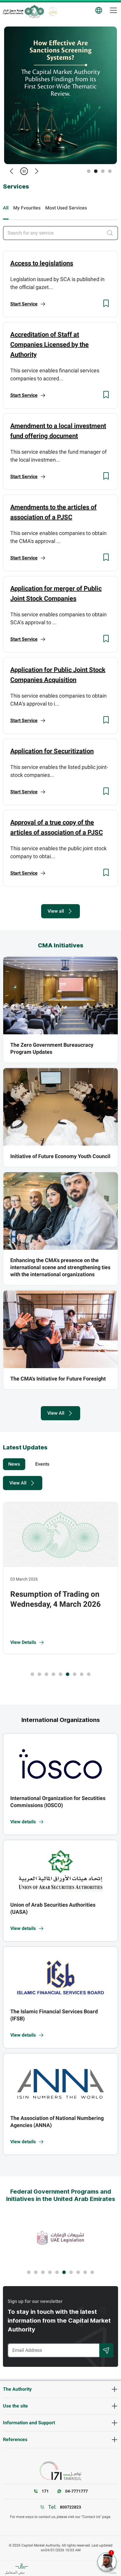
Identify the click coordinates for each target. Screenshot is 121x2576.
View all (56, 911)
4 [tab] (110, 171)
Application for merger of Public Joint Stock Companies (56, 593)
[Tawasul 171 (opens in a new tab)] (60, 2238)
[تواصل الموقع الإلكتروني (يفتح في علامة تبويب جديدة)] (60, 2471)
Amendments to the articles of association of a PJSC (53, 512)
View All (56, 1413)
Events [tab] (42, 1464)
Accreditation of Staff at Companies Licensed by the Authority (49, 344)
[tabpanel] (60, 95)
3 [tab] (103, 171)
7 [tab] (75, 1674)
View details (23, 1822)
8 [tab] (82, 1674)
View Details (23, 1642)
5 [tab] (60, 1674)
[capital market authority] (23, 11)
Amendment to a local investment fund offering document (58, 431)
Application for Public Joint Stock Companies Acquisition (58, 675)
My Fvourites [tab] (27, 208)
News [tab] (14, 1464)
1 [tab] (89, 171)
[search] (112, 233)
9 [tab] (89, 1674)
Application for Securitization (52, 751)
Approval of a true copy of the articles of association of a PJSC (57, 827)
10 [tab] (92, 2272)
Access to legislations (42, 263)
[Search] (106, 2350)
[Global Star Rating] (53, 11)
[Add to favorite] (106, 303)
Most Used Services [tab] (66, 208)
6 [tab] (68, 1674)
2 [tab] (96, 171)
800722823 (70, 2507)
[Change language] (99, 10)
